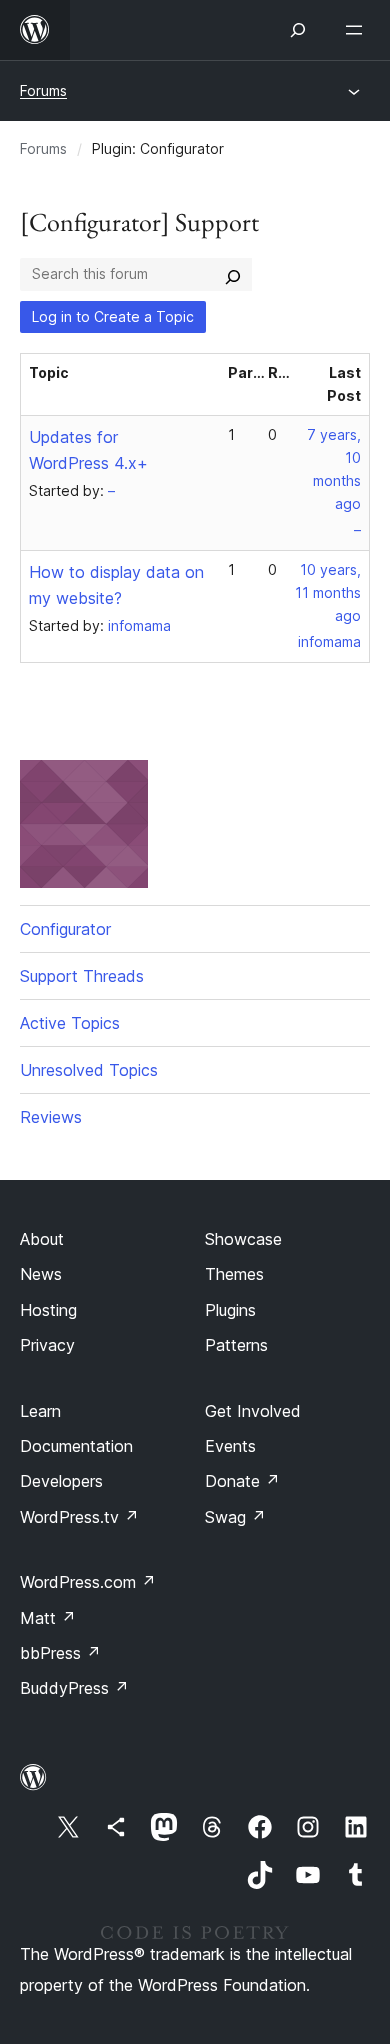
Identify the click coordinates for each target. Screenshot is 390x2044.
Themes (234, 1274)
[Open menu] (358, 30)
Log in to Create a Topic (113, 316)
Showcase (243, 1239)
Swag (235, 1517)
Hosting (48, 1310)
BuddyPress (74, 1688)
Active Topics (70, 1023)
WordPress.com (88, 1582)
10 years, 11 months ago (328, 592)
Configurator (65, 929)
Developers (61, 1481)
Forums (43, 90)
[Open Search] (298, 30)
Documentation (76, 1446)
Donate (242, 1481)
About (42, 1239)
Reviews (51, 1117)
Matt (48, 1618)
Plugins (230, 1310)
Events (230, 1446)
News (41, 1274)
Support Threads (82, 976)
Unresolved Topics (89, 1070)
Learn (40, 1411)
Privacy (47, 1345)
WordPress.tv (79, 1517)
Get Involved (253, 1411)
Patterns (236, 1345)
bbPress (60, 1653)
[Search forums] (233, 274)
